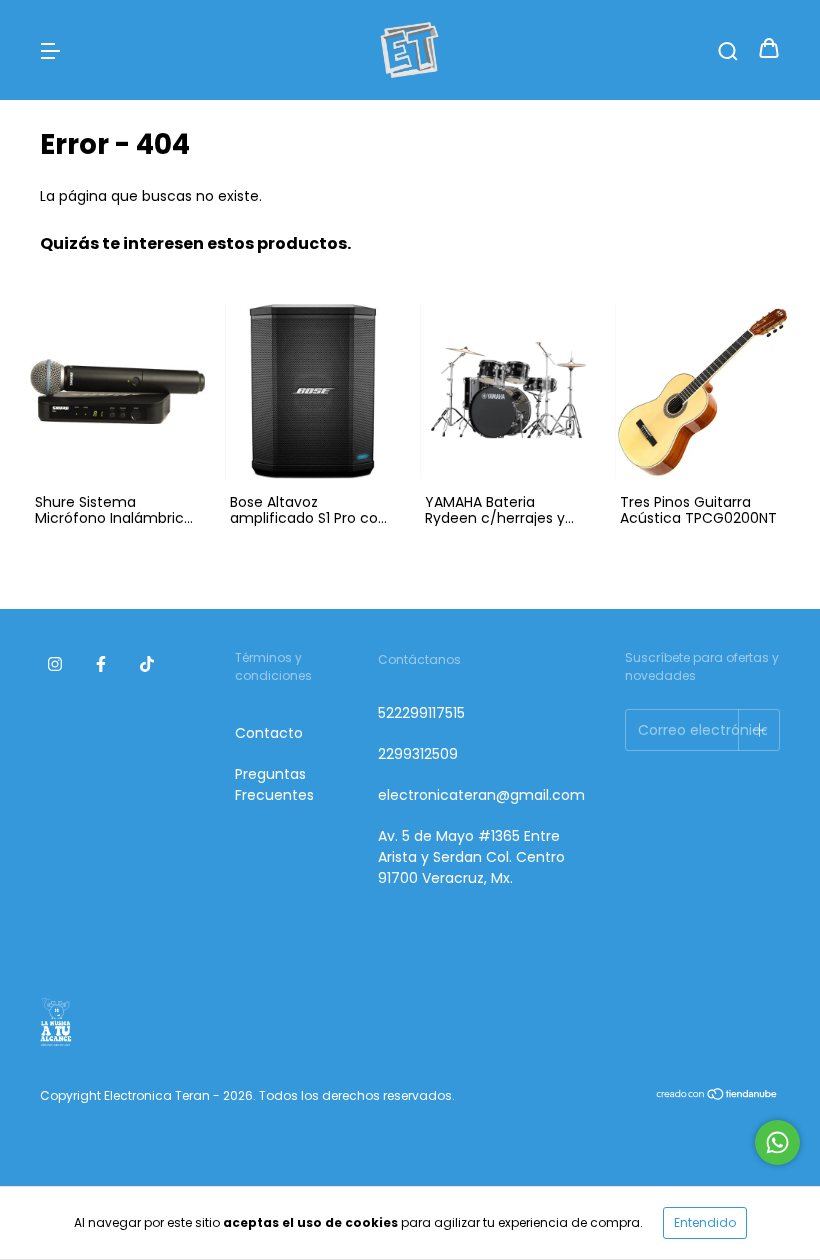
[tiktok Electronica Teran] (147, 664)
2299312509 (418, 754)
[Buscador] (728, 50)
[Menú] (50, 50)
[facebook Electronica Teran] (101, 664)
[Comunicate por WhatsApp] (777, 1142)
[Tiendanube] (717, 1096)
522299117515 (421, 713)
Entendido (705, 1222)
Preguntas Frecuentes (274, 784)
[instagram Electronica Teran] (55, 664)
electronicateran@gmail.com (481, 795)
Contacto (269, 733)
